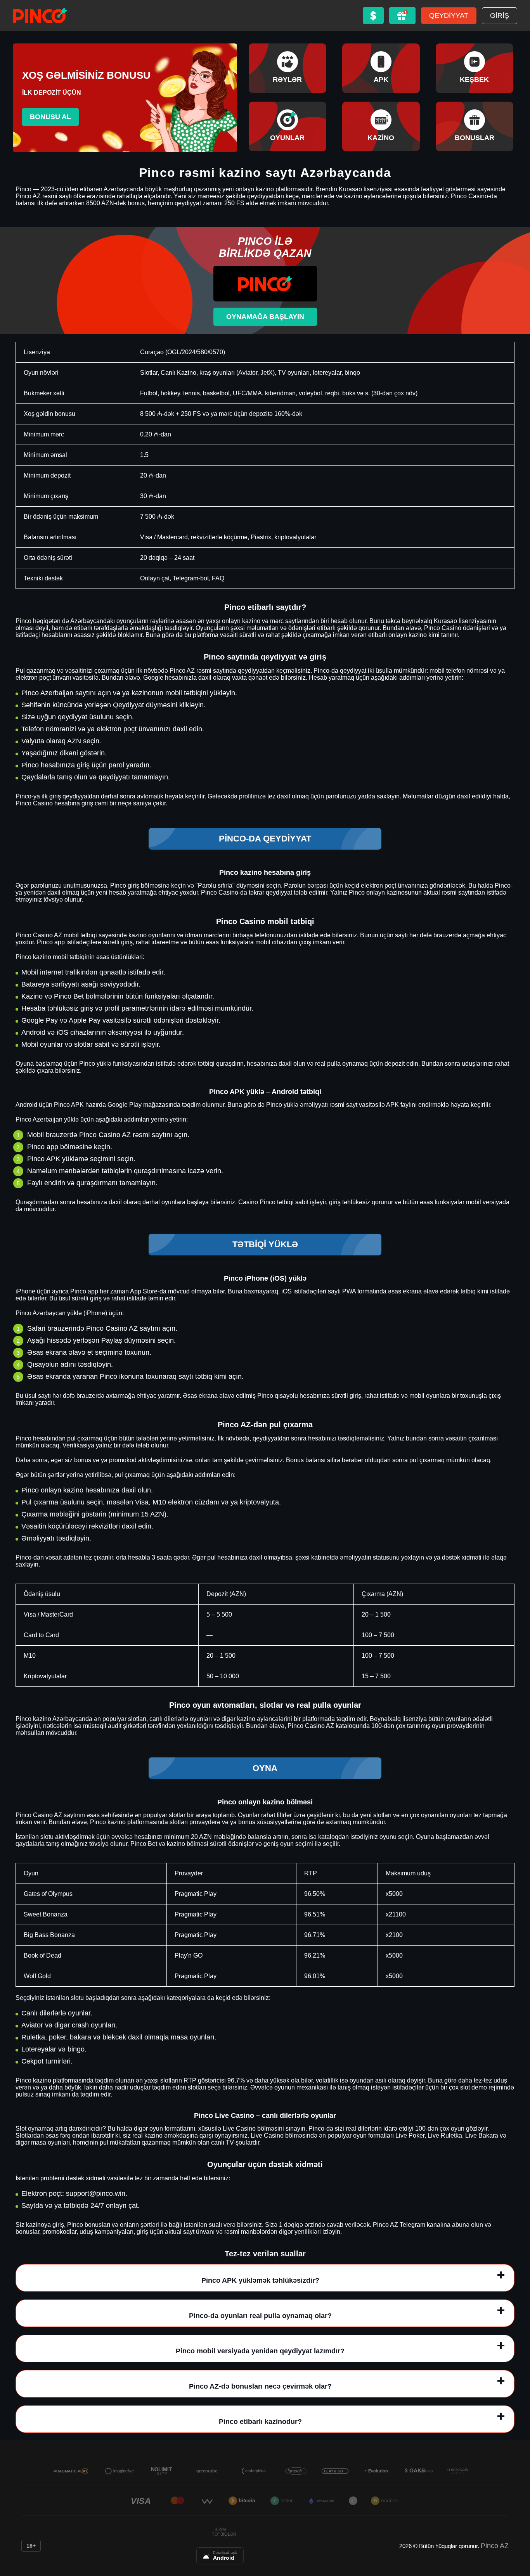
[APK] (381, 68)
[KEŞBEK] (475, 68)
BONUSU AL (50, 117)
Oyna (265, 1768)
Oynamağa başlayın (265, 317)
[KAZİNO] (381, 126)
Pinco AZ (495, 2546)
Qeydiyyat (449, 16)
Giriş (500, 16)
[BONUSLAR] (475, 126)
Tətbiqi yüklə (265, 1244)
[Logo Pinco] (40, 16)
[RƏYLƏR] (288, 68)
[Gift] (402, 16)
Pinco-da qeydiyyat (265, 839)
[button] (516, 2531)
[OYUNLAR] (288, 126)
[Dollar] (373, 16)
